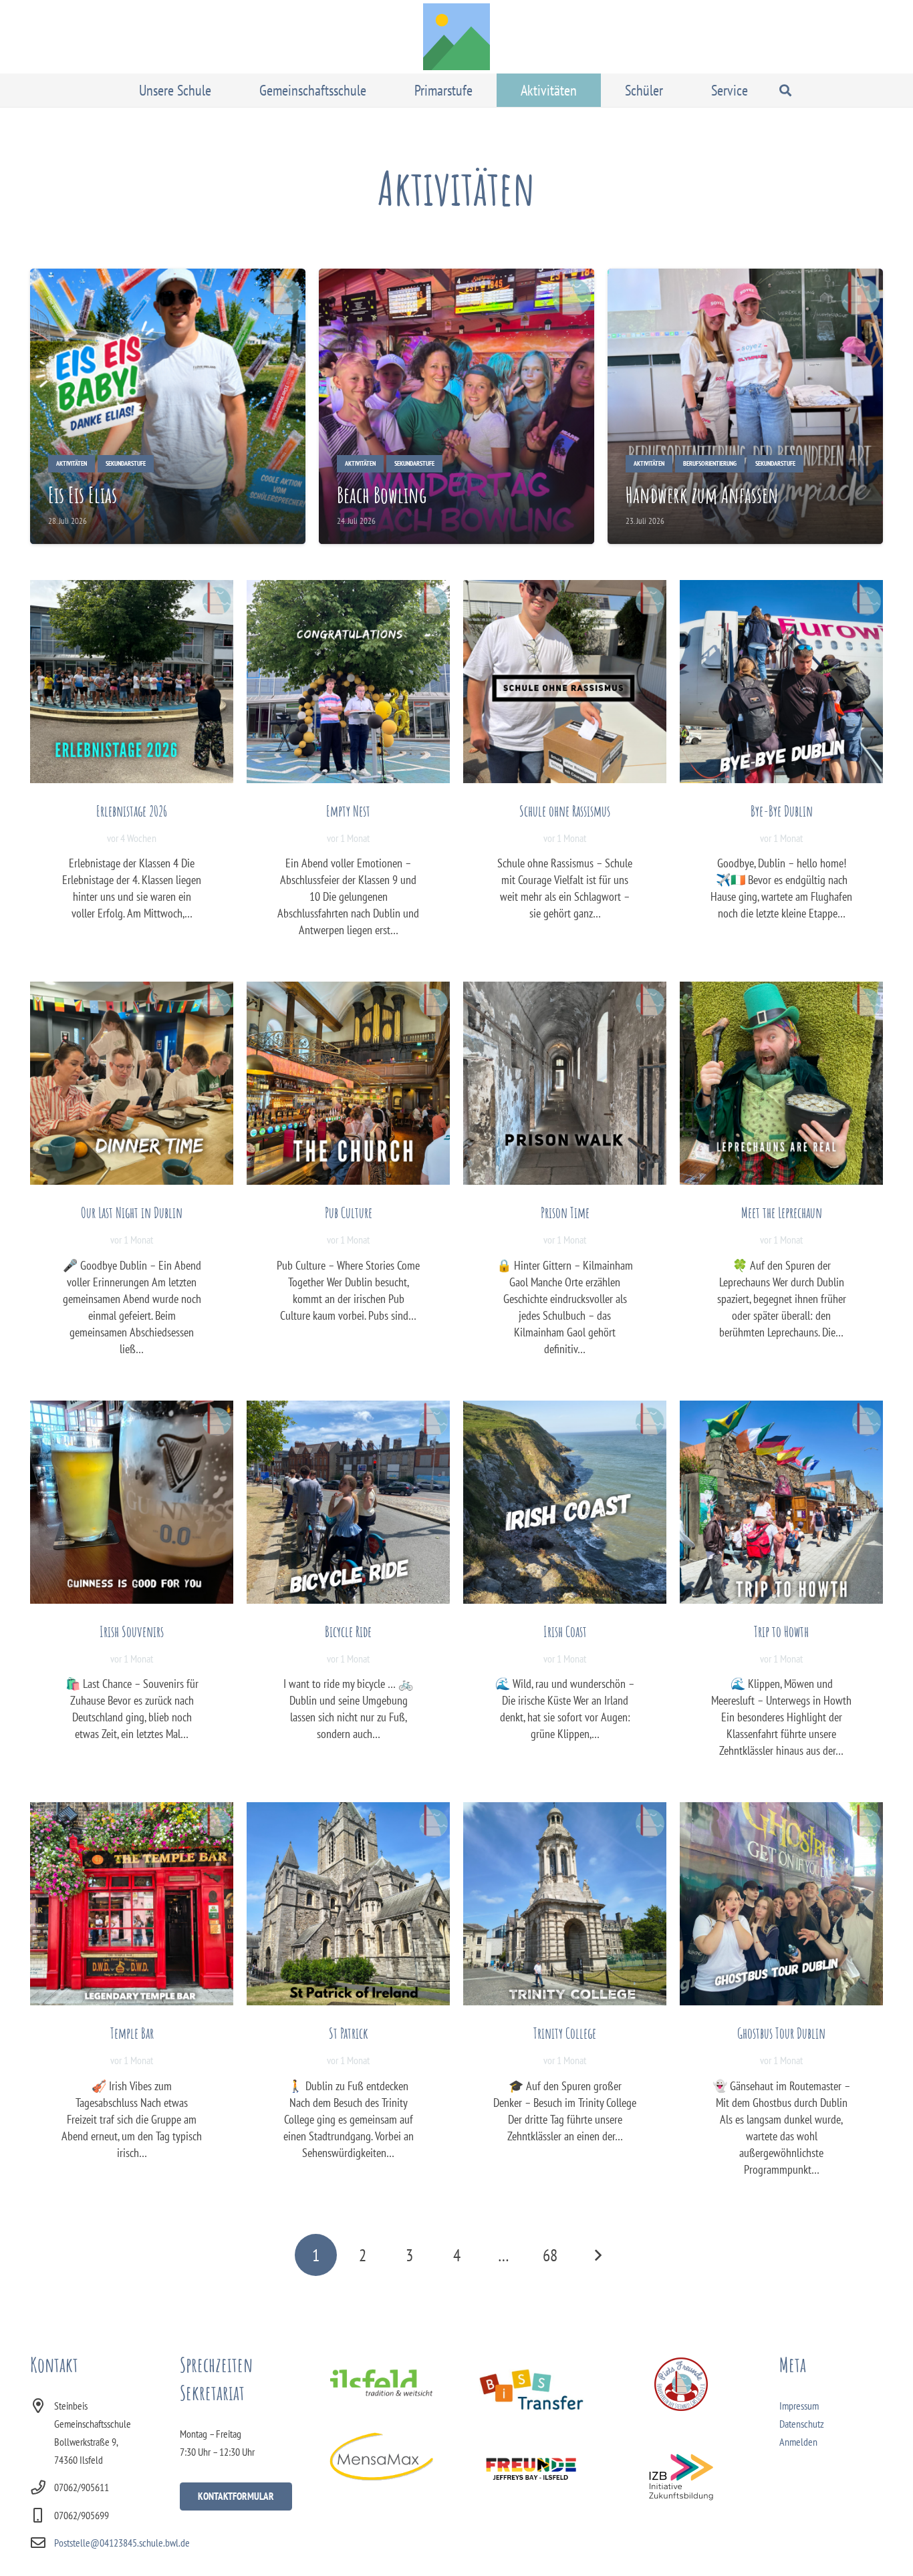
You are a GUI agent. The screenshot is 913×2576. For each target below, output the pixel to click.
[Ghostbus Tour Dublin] (781, 1904)
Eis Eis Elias (83, 495)
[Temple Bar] (132, 1904)
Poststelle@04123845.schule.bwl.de (122, 2543)
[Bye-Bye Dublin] (781, 682)
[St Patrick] (348, 1904)
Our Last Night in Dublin (132, 1212)
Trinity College (565, 2033)
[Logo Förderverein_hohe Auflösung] (681, 2384)
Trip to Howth (781, 1631)
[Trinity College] (565, 1904)
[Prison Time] (565, 1083)
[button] (221, 90)
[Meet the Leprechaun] (781, 1083)
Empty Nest (348, 811)
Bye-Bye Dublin (782, 811)
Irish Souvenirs (132, 1631)
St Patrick (349, 2033)
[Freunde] (531, 2467)
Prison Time (565, 1212)
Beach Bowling (382, 495)
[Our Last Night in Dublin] (132, 1083)
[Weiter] (597, 2255)
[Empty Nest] (348, 682)
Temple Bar (132, 2033)
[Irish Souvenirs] (132, 1502)
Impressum (799, 2406)
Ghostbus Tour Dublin (781, 2033)
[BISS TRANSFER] (531, 2390)
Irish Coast (565, 1631)
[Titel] (456, 37)
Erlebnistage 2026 (132, 811)
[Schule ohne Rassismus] (565, 682)
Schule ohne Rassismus (565, 811)
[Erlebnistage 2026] (132, 682)
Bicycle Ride (348, 1631)
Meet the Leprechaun (782, 1212)
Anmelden (798, 2442)
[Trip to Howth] (781, 1502)
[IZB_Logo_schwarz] (681, 2477)
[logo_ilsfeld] (381, 2383)
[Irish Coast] (565, 1502)
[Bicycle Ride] (348, 1502)
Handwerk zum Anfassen (702, 495)
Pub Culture (349, 1212)
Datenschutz (802, 2424)
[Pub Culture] (348, 1083)
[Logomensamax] (381, 2456)
